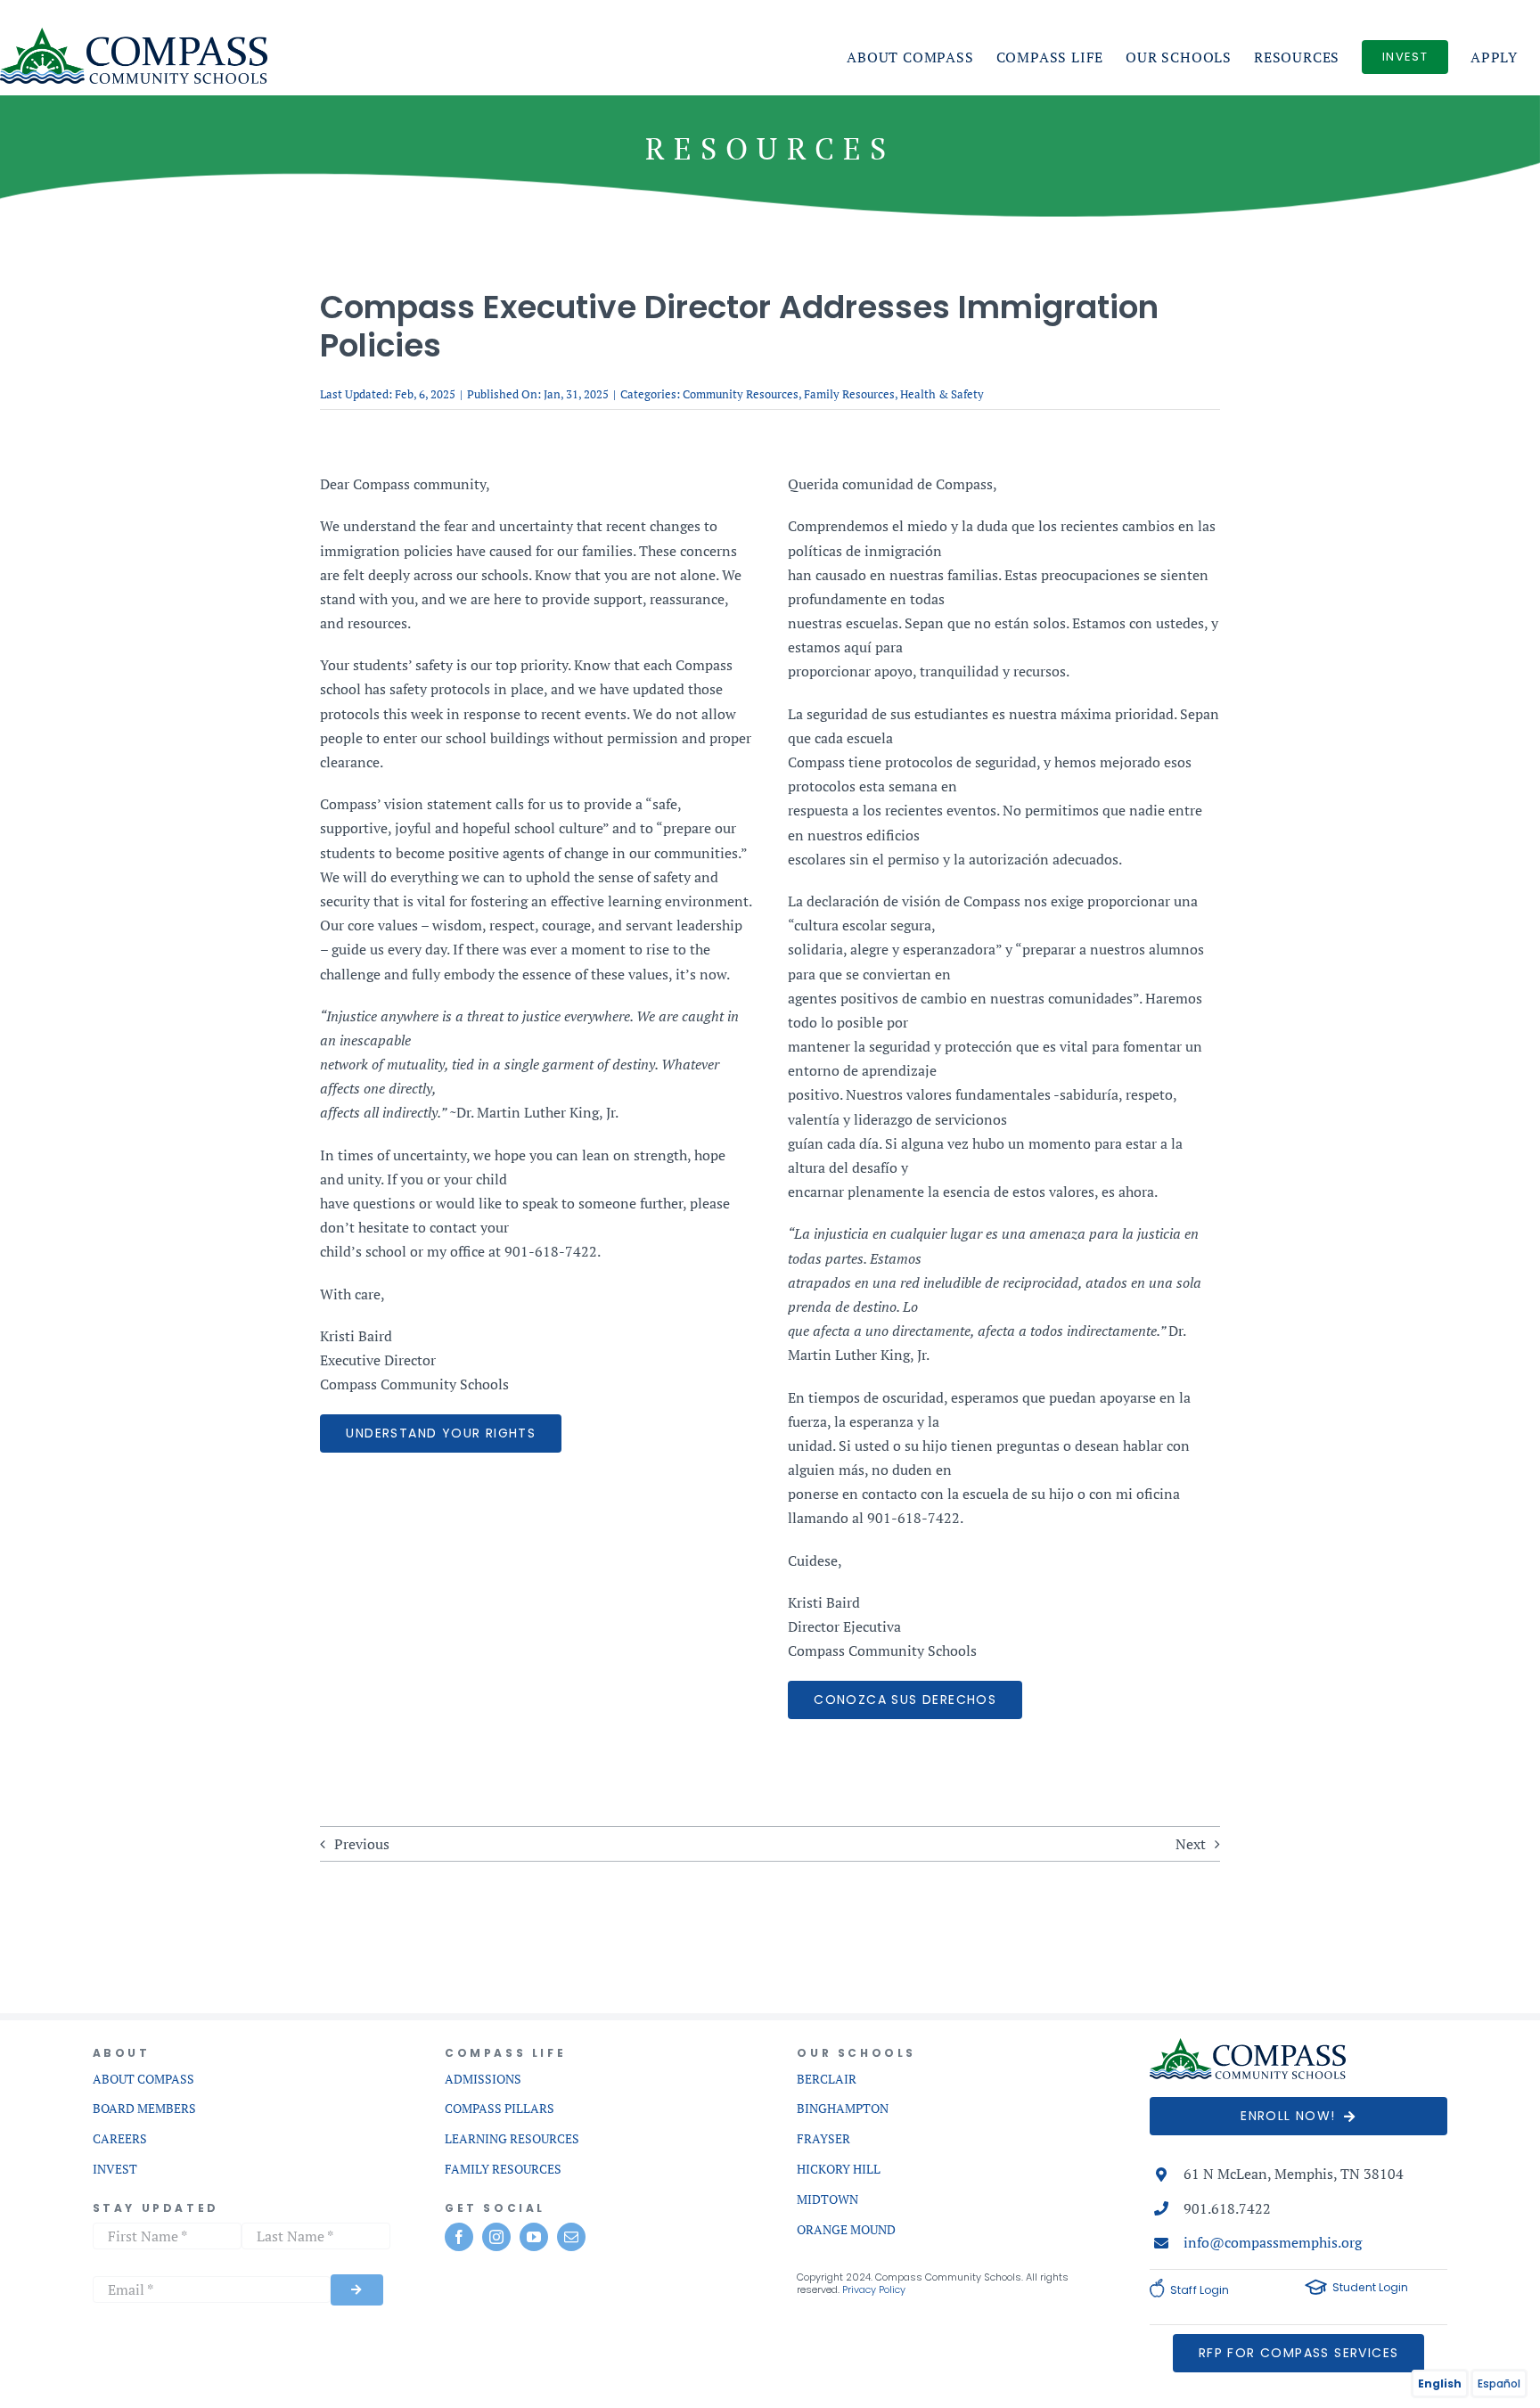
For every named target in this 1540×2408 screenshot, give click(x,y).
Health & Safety (942, 394)
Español (1499, 2383)
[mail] (571, 2237)
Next (1191, 1844)
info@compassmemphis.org (1273, 2242)
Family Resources (849, 394)
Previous (362, 1844)
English (1440, 2383)
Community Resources (741, 394)
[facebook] (459, 2237)
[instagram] (496, 2237)
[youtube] (534, 2237)
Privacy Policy (874, 2289)
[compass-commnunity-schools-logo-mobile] (1248, 2045)
